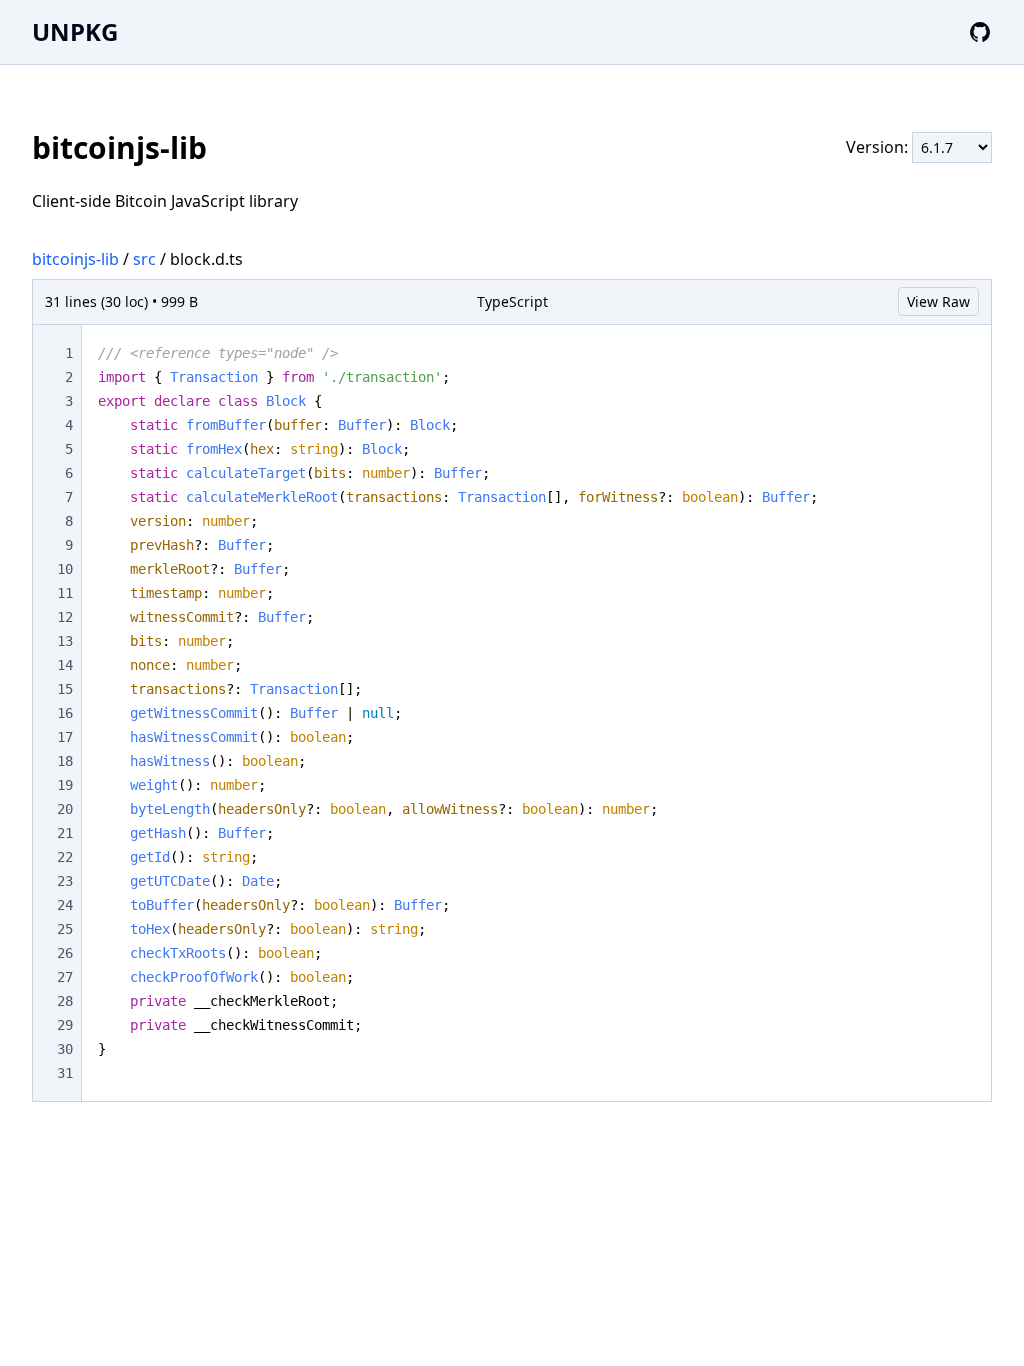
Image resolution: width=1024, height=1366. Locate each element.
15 (65, 689)
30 (65, 1049)
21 (65, 833)
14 (65, 665)
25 (65, 929)
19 (65, 785)
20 (65, 809)
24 (65, 905)
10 (65, 569)
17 (65, 737)
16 (65, 713)
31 (65, 1073)
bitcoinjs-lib (75, 259)
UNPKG (75, 31)
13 (65, 641)
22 (65, 857)
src (144, 259)
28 (65, 1001)
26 (65, 953)
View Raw (938, 301)
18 (65, 761)
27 (65, 977)
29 (65, 1025)
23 (65, 881)
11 (65, 593)
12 (65, 617)
